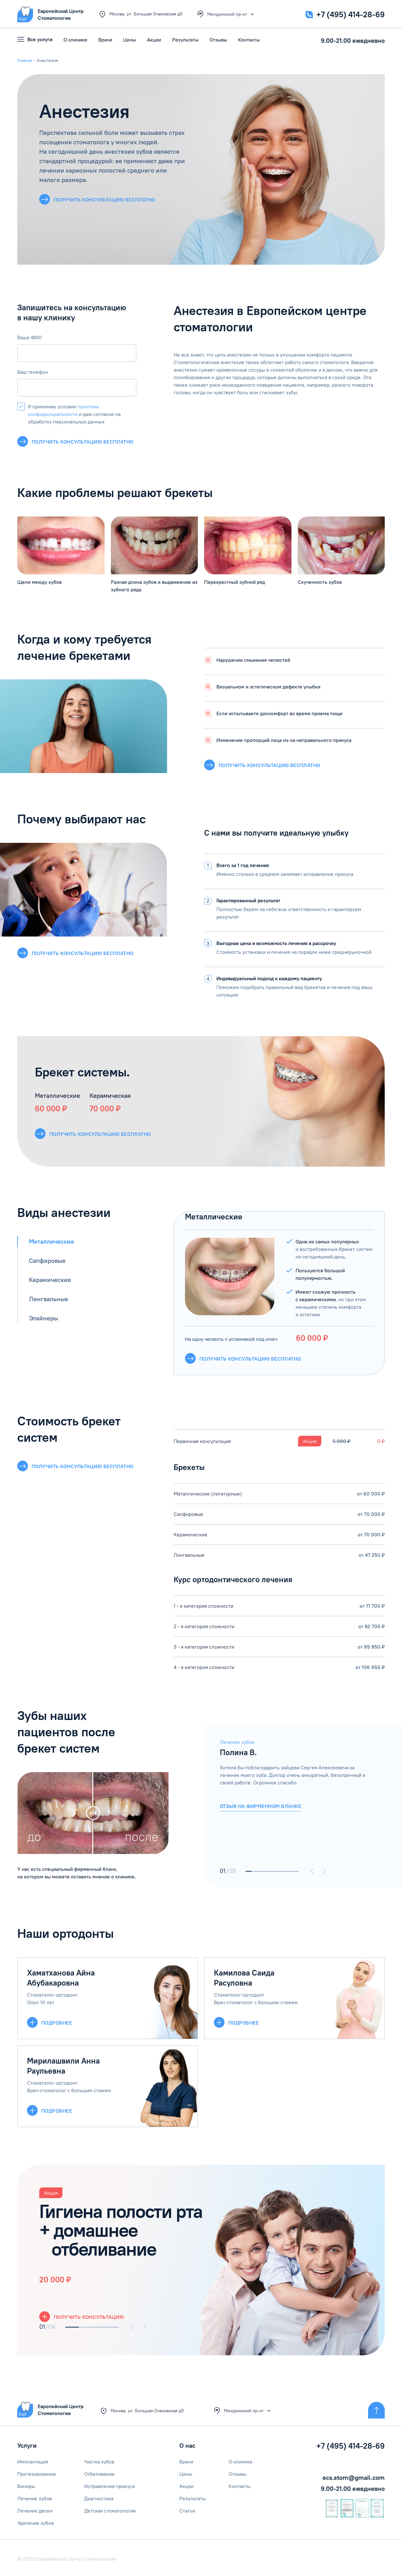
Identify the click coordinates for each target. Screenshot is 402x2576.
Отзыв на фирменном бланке (261, 1806)
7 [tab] (284, 1871)
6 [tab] (278, 1871)
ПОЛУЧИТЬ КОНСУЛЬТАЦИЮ (89, 2317)
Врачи (105, 40)
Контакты (249, 40)
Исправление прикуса (109, 2486)
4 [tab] (266, 1871)
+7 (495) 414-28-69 (350, 14)
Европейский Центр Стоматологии (61, 2410)
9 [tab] (296, 1871)
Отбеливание (99, 2474)
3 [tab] (261, 1871)
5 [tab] (272, 1871)
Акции (154, 40)
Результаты (185, 40)
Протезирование (37, 2474)
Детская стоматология (110, 2511)
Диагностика (99, 2498)
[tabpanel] (294, 1775)
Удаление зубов (35, 2523)
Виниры (26, 2486)
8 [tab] (290, 1871)
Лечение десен (35, 2511)
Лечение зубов (35, 2498)
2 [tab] (255, 1871)
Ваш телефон (33, 372)
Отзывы (218, 40)
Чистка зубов (99, 2462)
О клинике (75, 40)
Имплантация (33, 2462)
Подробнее (57, 2023)
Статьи (187, 2511)
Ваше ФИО (30, 337)
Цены (130, 40)
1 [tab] (249, 1871)
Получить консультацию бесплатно (83, 442)
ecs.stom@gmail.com (354, 2477)
